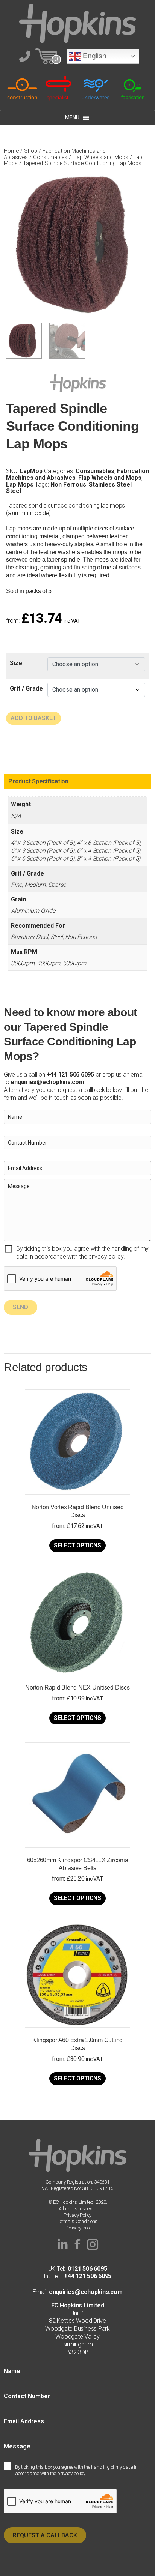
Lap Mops (20, 484)
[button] (62, 2244)
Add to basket (33, 718)
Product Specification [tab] (38, 781)
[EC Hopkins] (77, 23)
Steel (14, 491)
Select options (77, 1545)
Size (16, 663)
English (93, 56)
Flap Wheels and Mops (100, 157)
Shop (31, 151)
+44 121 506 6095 (86, 2276)
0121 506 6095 (87, 2269)
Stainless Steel (110, 484)
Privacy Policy (77, 2215)
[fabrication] (133, 88)
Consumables (50, 157)
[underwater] (96, 88)
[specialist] (59, 88)
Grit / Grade (26, 689)
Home (11, 151)
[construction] (22, 88)
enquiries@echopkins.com (47, 1082)
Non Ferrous (68, 484)
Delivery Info (77, 2228)
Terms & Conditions (78, 2221)
